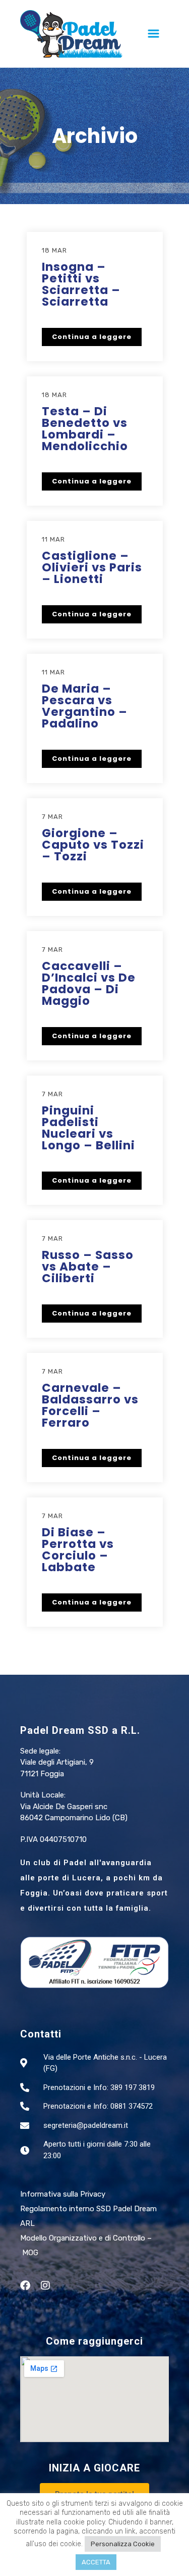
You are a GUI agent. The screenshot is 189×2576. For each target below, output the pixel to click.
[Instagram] (45, 2286)
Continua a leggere (92, 337)
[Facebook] (25, 2286)
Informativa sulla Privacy (63, 2194)
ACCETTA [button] (96, 2562)
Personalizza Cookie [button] (123, 2544)
